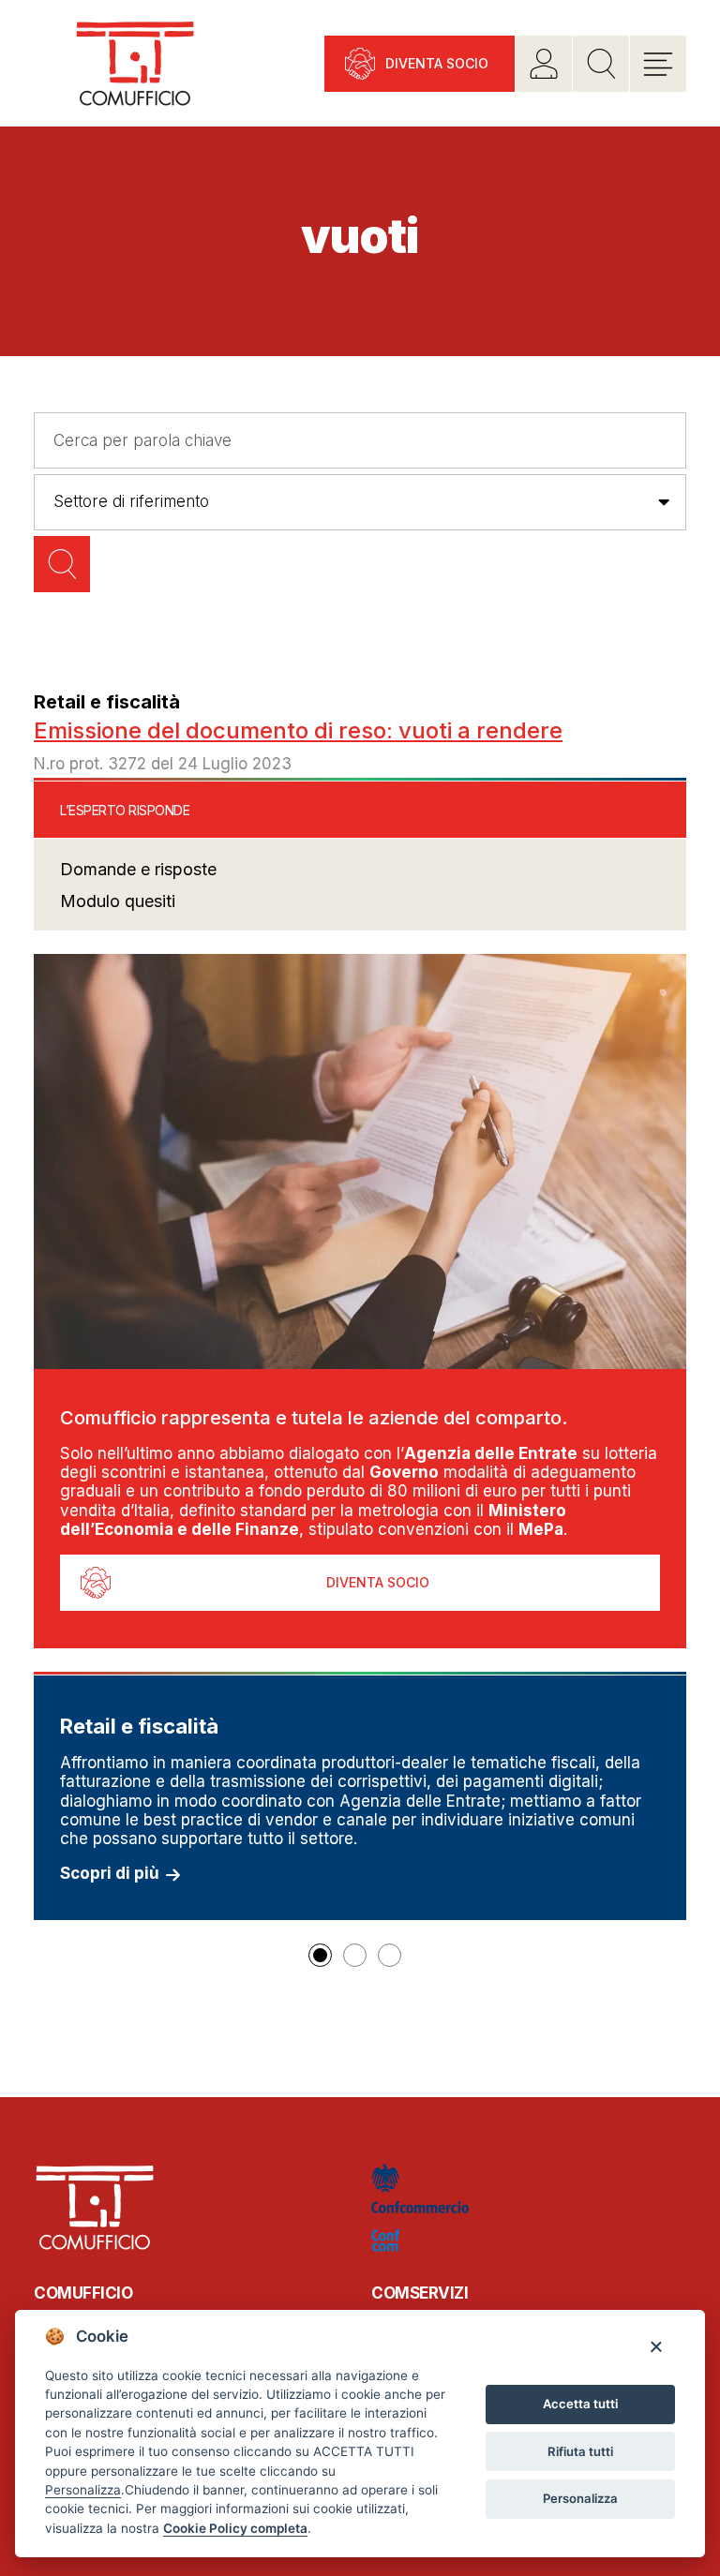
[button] (320, 1955)
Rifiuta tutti (580, 2451)
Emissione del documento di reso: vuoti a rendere (298, 730)
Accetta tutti (580, 2404)
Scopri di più (110, 1873)
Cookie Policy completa (235, 2528)
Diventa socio (437, 63)
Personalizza (580, 2498)
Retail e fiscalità (107, 702)
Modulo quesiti (118, 901)
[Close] (656, 2346)
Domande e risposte (138, 869)
